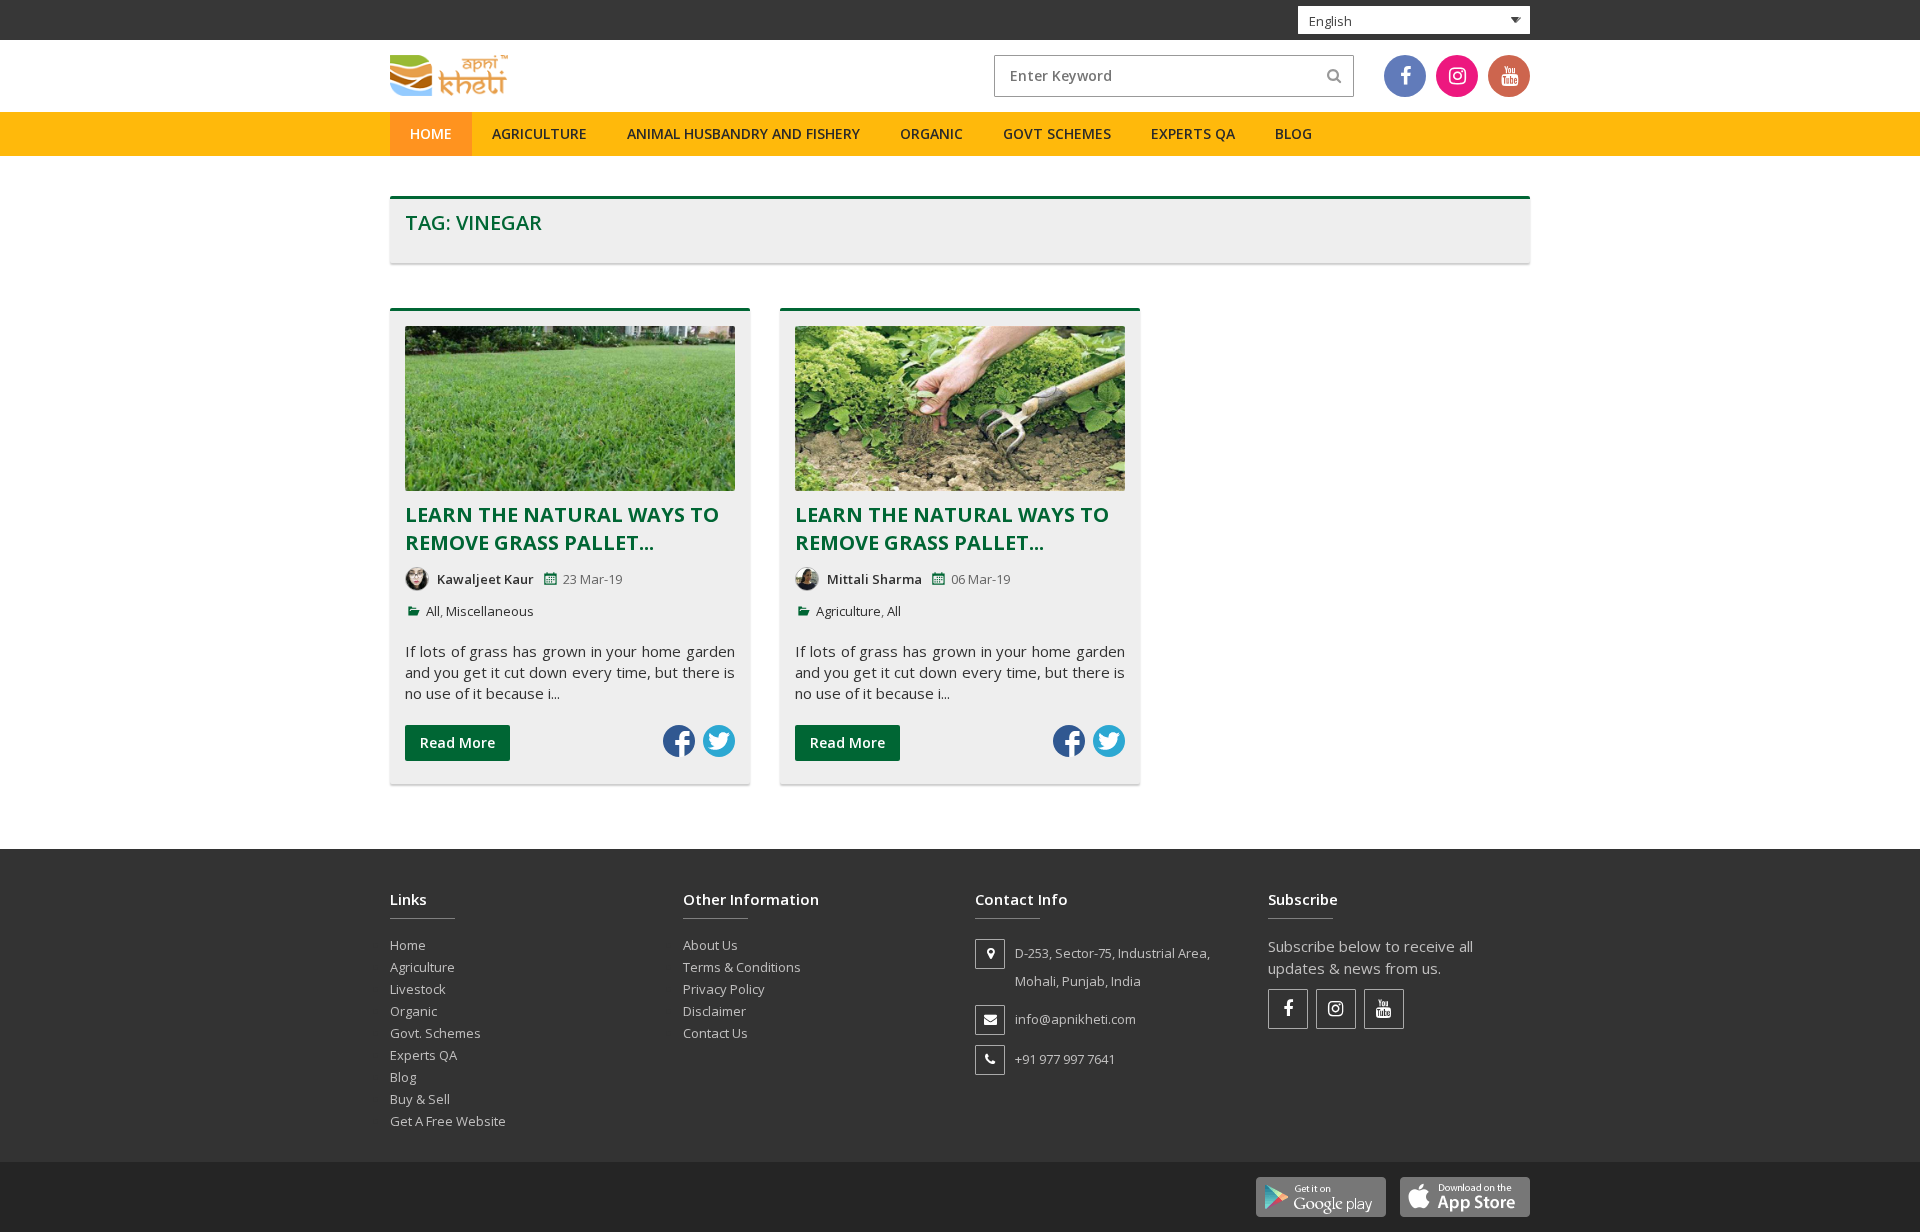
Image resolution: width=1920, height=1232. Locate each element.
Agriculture (539, 133)
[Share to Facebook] (679, 741)
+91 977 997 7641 (1065, 1059)
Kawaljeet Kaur (485, 579)
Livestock (418, 989)
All (433, 611)
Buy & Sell (420, 1099)
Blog (1293, 133)
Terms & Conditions (742, 967)
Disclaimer (714, 1011)
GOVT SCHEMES (1057, 133)
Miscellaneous (490, 611)
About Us (710, 945)
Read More (457, 742)
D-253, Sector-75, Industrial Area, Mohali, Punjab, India (1112, 967)
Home (431, 133)
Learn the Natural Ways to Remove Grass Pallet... (952, 528)
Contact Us (715, 1033)
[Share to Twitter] (719, 741)
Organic (931, 133)
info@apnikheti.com (1075, 1019)
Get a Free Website (448, 1121)
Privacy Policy (724, 989)
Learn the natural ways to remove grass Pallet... (562, 528)
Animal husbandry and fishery (743, 133)
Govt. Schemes (435, 1033)
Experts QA (1193, 133)
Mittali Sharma (874, 579)
